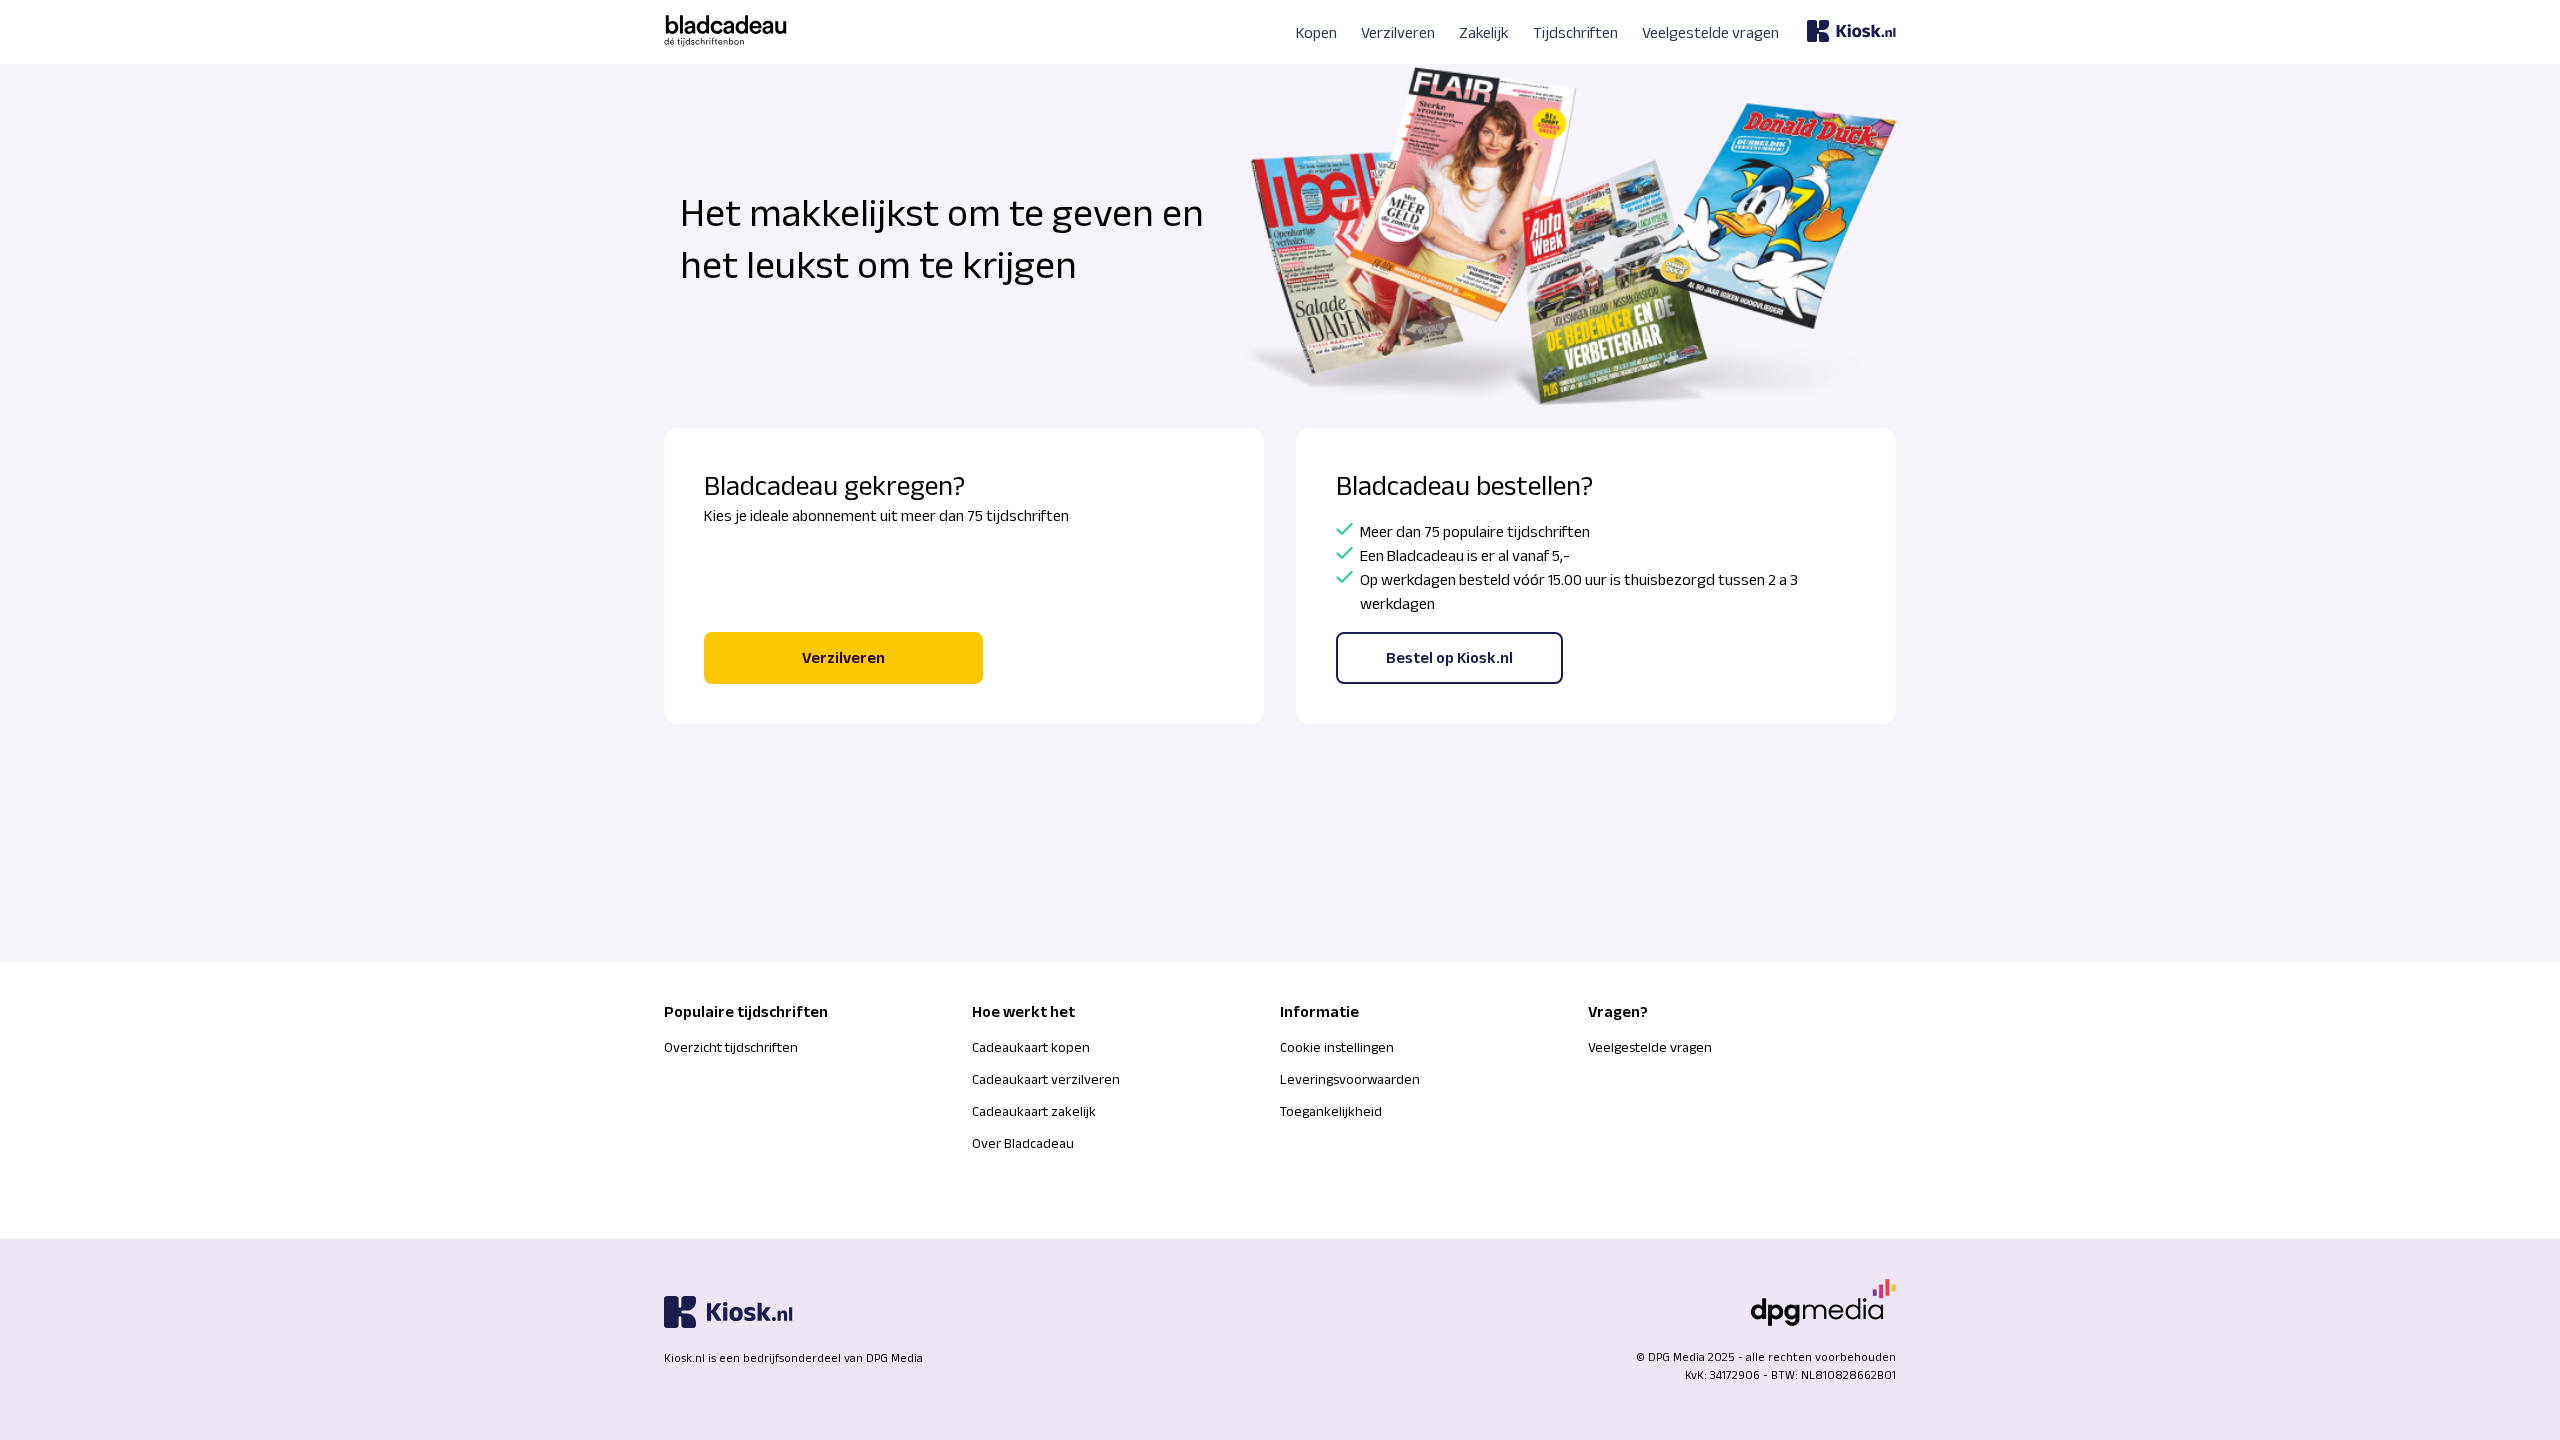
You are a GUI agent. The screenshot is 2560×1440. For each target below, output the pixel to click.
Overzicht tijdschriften (731, 1047)
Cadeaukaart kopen (1031, 1047)
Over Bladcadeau (1023, 1143)
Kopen (1316, 32)
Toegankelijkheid (1331, 1111)
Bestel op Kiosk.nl (1449, 657)
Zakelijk (1484, 32)
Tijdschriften (1575, 32)
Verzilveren (1398, 32)
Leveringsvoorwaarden (1350, 1079)
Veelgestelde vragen (1710, 32)
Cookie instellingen (1337, 1047)
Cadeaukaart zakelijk (1034, 1111)
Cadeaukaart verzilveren (1046, 1079)
